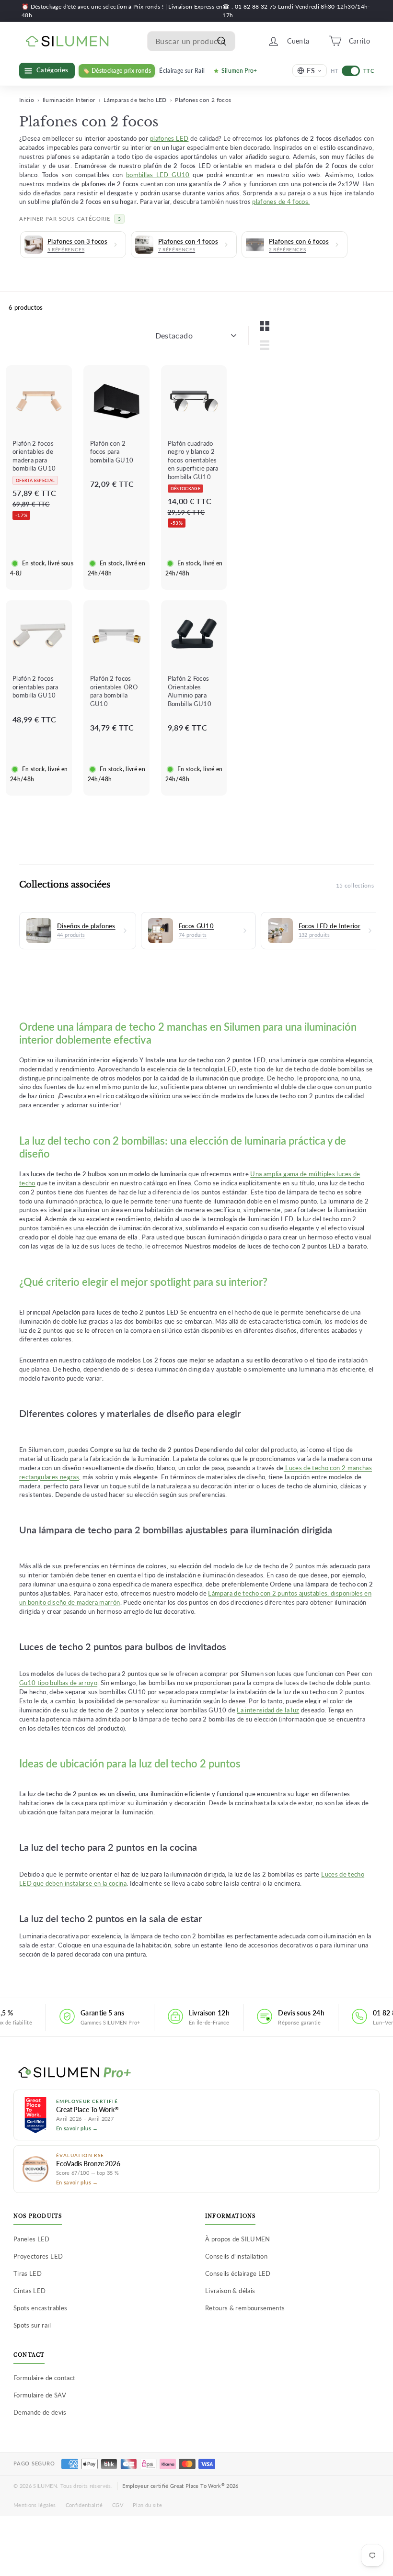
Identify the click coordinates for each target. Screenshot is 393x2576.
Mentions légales (35, 2505)
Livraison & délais (230, 2291)
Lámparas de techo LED (135, 100)
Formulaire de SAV (40, 2395)
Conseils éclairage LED (238, 2273)
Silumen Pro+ (239, 71)
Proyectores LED (38, 2256)
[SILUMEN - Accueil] (196, 2073)
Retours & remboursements (245, 2308)
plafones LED (169, 139)
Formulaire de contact (44, 2378)
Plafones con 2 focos (203, 100)
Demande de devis (40, 2412)
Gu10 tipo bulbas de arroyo (58, 1683)
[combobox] (191, 41)
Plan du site (147, 2505)
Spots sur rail (32, 2325)
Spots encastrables (40, 2308)
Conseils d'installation (236, 2256)
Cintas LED (30, 2291)
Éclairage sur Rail (182, 71)
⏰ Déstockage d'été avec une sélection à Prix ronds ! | (95, 6)
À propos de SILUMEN (238, 2239)
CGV (118, 2505)
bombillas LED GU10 (158, 175)
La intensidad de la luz (268, 1710)
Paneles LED (32, 2239)
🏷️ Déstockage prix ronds (117, 71)
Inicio (27, 100)
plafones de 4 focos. (281, 202)
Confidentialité (84, 2505)
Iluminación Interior (69, 100)
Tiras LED (28, 2273)
